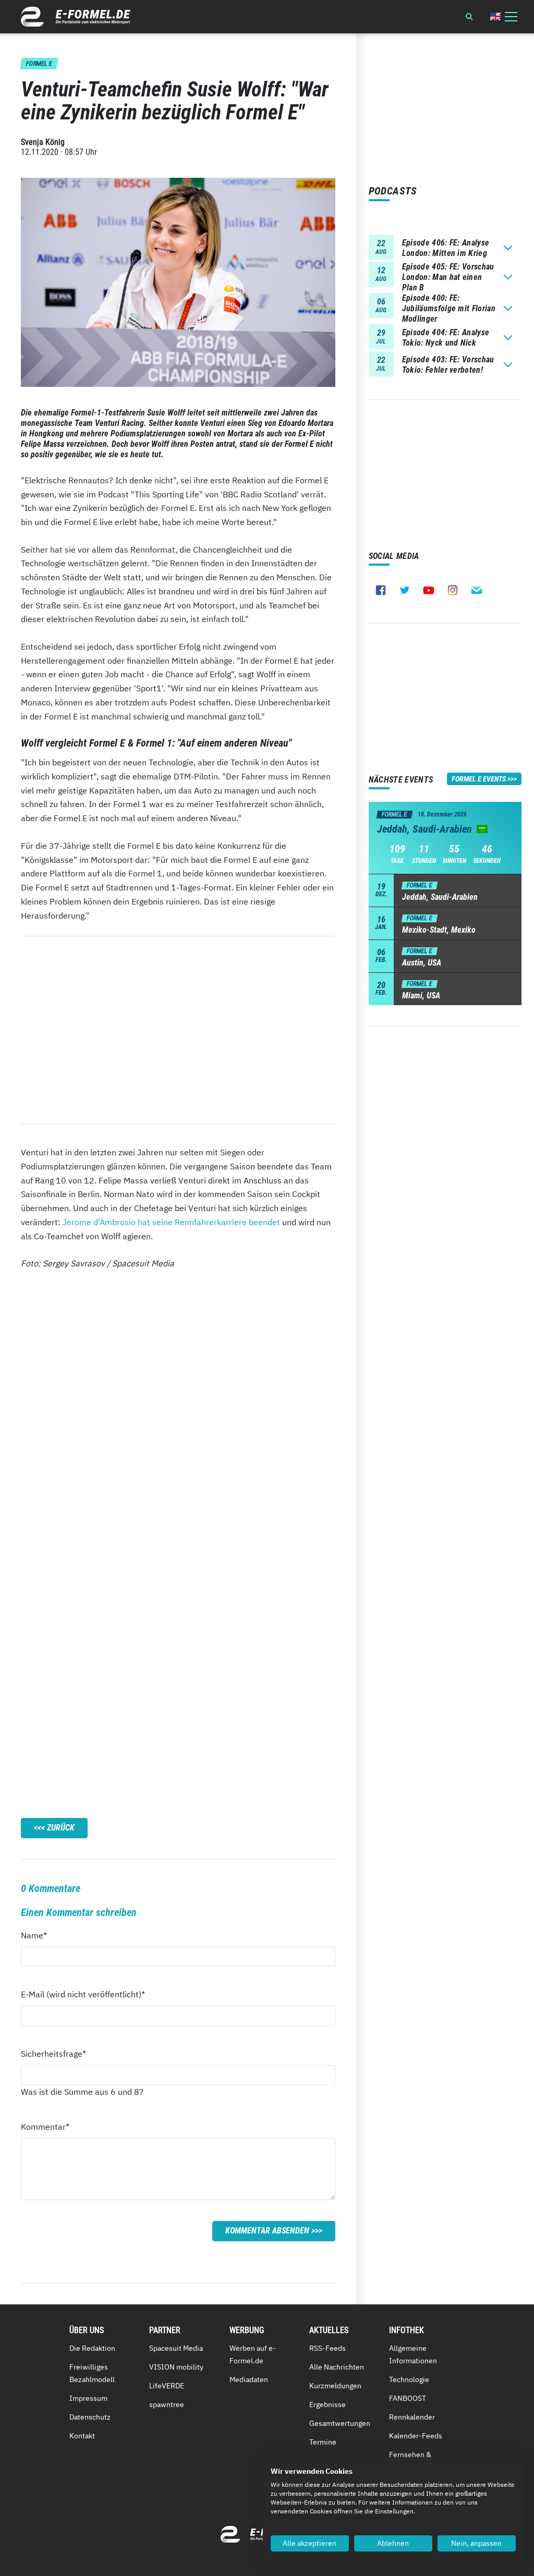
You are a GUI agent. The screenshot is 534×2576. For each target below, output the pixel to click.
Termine (323, 2442)
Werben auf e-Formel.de (253, 2354)
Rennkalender (412, 2417)
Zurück (61, 1828)
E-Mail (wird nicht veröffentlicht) (83, 1994)
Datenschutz (90, 2417)
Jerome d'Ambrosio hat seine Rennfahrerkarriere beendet (171, 1222)
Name (40, 1935)
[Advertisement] (178, 1030)
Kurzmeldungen (335, 2386)
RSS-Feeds (327, 2348)
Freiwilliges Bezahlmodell (92, 2373)
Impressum (88, 2398)
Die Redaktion (92, 2348)
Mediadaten (249, 2379)
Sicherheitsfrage (53, 2053)
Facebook (381, 590)
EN (495, 16)
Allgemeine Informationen (413, 2354)
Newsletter (477, 590)
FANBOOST (408, 2398)
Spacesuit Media (176, 2348)
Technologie (409, 2379)
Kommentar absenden (267, 2231)
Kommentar (45, 2126)
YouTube (429, 590)
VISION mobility (176, 2367)
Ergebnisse (327, 2404)
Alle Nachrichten (337, 2367)
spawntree (167, 2404)
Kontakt (82, 2436)
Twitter (405, 590)
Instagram (453, 590)
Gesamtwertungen (340, 2423)
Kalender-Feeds (416, 2436)
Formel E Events (479, 779)
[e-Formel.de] (76, 17)
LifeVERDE (167, 2386)
